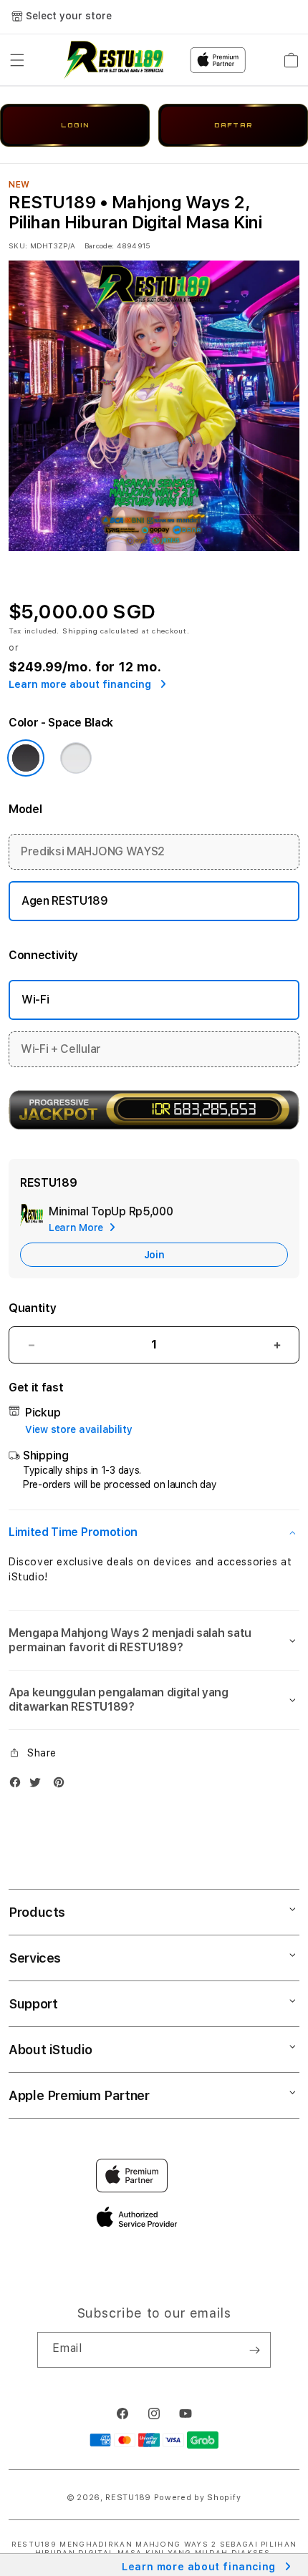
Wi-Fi (35, 1000)
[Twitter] (39, 1785)
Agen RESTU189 (65, 901)
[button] (17, 60)
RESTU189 (128, 2498)
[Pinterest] (62, 1785)
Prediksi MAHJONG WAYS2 (93, 851)
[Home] (114, 60)
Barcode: (99, 246)
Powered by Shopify (198, 2498)
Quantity (32, 1308)
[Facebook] (19, 1785)
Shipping (80, 631)
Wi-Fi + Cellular (61, 1049)
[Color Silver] (76, 758)
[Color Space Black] (26, 758)
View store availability (79, 1429)
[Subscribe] (254, 2350)
